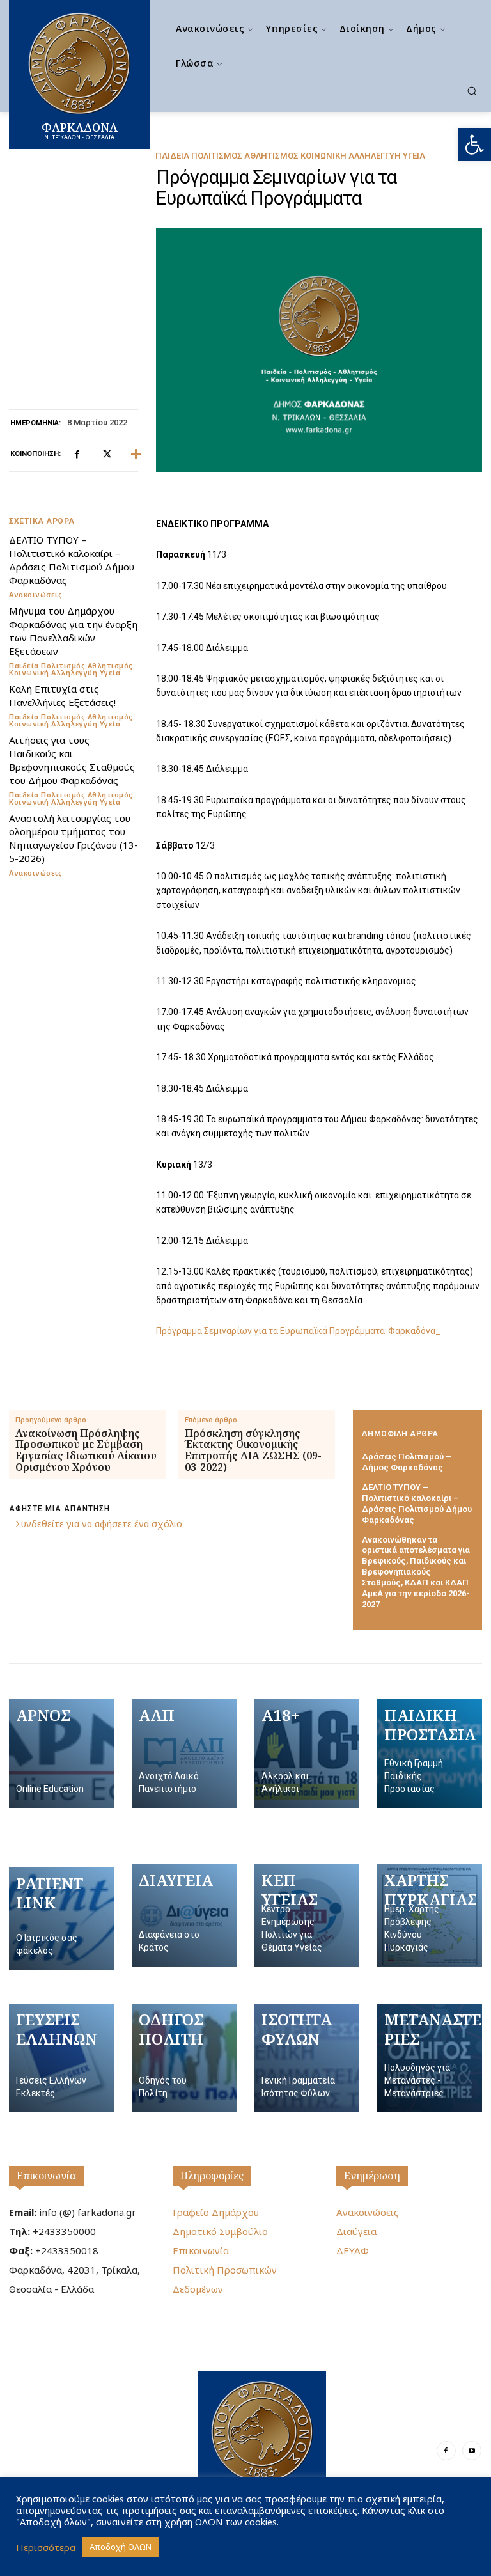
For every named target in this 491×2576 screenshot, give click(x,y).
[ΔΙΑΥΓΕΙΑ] (184, 1915)
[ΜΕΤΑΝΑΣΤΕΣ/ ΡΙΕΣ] (430, 2058)
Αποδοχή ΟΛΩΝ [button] (121, 2547)
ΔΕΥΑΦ (353, 2250)
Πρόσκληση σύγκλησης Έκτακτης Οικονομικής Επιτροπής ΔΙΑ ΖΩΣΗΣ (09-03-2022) (253, 1450)
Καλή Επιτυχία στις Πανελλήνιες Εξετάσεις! (62, 695)
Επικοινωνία (46, 2176)
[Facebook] (77, 454)
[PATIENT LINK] (61, 1919)
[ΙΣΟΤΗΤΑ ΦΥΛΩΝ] (307, 2058)
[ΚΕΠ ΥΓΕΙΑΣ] (307, 1915)
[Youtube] (472, 2451)
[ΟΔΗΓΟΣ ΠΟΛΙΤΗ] (184, 2058)
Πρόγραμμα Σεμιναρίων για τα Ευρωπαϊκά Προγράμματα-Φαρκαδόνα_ (298, 1331)
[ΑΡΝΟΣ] (61, 1754)
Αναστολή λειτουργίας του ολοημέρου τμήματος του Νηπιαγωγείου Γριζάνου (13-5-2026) (74, 838)
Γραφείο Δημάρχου (216, 2212)
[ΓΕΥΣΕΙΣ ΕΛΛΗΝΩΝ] (61, 2058)
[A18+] (307, 1754)
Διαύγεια (356, 2231)
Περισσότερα (46, 2547)
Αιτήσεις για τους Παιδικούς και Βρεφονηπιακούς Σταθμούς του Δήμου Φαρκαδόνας (72, 760)
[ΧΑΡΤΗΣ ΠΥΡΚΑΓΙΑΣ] (430, 1915)
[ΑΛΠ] (184, 1754)
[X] (106, 454)
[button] (474, 145)
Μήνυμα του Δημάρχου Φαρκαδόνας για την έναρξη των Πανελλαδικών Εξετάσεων (73, 631)
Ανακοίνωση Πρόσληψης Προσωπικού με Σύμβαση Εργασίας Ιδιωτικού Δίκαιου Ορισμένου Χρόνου (86, 1450)
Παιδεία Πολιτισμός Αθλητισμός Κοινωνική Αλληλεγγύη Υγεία (290, 156)
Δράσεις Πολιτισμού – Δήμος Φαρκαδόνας (407, 1462)
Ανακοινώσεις (35, 594)
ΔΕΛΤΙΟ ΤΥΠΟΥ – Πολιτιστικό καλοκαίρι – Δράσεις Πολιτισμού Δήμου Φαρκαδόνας (72, 560)
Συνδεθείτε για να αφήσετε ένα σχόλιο (99, 1524)
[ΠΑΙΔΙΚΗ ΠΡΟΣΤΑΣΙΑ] (430, 1754)
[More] (136, 454)
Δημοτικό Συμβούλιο (220, 2231)
